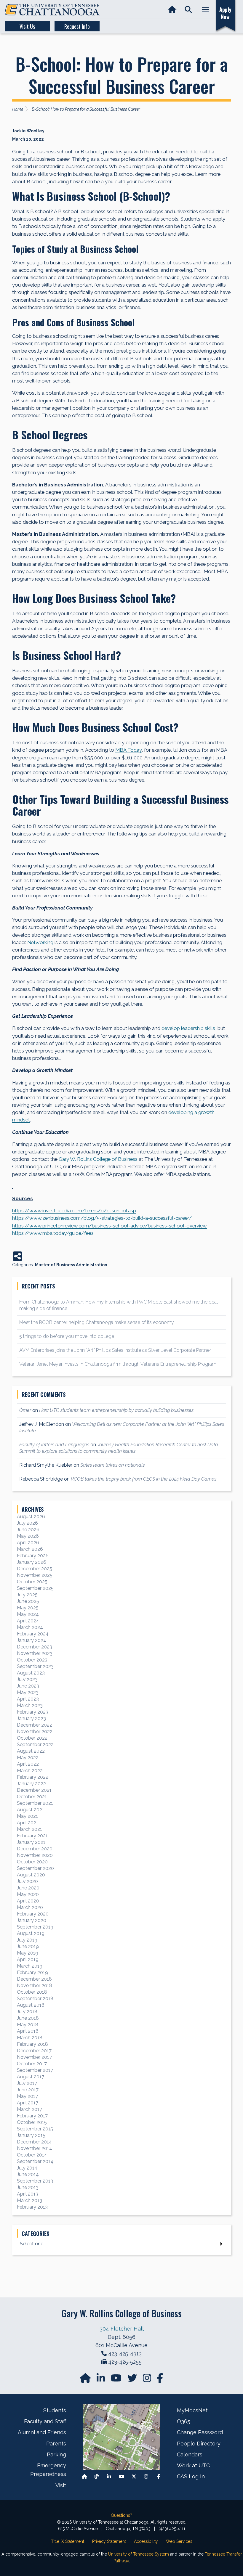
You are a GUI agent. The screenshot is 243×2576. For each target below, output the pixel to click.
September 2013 (35, 2181)
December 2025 (35, 1569)
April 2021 (28, 1823)
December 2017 (34, 2051)
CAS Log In (191, 2476)
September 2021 (35, 1803)
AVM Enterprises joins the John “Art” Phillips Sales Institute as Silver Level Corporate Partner (115, 1350)
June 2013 (28, 2187)
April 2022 (28, 1764)
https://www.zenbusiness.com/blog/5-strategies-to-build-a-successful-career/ (102, 1218)
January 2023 (31, 1718)
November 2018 (35, 1986)
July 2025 (27, 1595)
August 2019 (31, 1933)
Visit (61, 2485)
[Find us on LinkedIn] (101, 2380)
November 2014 (35, 2148)
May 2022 (28, 1758)
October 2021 (32, 1797)
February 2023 (33, 1712)
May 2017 (27, 2096)
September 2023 (35, 1666)
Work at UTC (193, 2465)
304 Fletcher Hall (122, 2329)
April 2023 (28, 1699)
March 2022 (30, 1771)
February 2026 (33, 1556)
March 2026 (30, 1549)
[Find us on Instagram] (148, 2380)
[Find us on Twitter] (133, 2380)
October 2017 (32, 2064)
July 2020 (27, 1881)
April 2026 (28, 1543)
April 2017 (28, 2103)
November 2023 (35, 1653)
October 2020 (32, 1862)
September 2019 (35, 1927)
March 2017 (29, 2109)
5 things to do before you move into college (67, 1336)
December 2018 (34, 1979)
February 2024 (33, 1634)
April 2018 (28, 2031)
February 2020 (33, 1914)
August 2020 (31, 1875)
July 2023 (27, 1679)
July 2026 (27, 1523)
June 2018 (28, 2018)
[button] (188, 10)
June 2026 (28, 1530)
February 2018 (32, 2044)
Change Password (200, 2432)
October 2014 (32, 2155)
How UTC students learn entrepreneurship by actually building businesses (116, 1410)
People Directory (199, 2444)
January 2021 (31, 1842)
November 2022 (35, 1731)
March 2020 (30, 1907)
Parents (56, 2444)
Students (55, 2410)
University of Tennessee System (139, 2554)
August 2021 (31, 1810)
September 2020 (35, 1868)
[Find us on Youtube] (121, 2477)
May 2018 (28, 2025)
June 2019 (28, 1946)
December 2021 (34, 1790)
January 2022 (31, 1784)
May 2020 (28, 1894)
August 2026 (31, 1517)
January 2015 (31, 2135)
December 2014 (34, 2142)
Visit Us (27, 26)
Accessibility (146, 2541)
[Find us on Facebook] (159, 2477)
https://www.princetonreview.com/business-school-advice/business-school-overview (109, 1226)
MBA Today (128, 750)
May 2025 (28, 1608)
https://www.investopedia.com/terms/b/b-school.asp (74, 1211)
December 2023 (35, 1647)
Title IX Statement (68, 2541)
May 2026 (28, 1536)
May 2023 (28, 1692)
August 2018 (31, 2005)
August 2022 (31, 1751)
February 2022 (33, 1777)
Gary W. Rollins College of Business (98, 1159)
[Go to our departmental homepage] (86, 2380)
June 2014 (28, 2174)
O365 (184, 2421)
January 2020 (32, 1920)
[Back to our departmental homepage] (84, 2477)
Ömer (25, 1410)
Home (18, 109)
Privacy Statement (109, 2541)
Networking (40, 942)
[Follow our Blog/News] (97, 2477)
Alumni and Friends (42, 2432)
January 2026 (32, 1562)
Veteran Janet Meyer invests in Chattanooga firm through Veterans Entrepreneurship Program (118, 1364)
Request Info (77, 26)
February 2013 (32, 2207)
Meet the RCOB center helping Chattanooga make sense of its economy (97, 1322)
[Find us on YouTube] (117, 2380)
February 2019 (32, 1972)
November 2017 (34, 2057)
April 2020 (28, 1901)
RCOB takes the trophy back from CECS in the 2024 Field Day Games (144, 1479)
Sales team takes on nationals (112, 1465)
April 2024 (28, 1621)
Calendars (190, 2454)
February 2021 (32, 1836)
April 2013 (28, 2194)
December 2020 (35, 1849)
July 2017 (27, 2083)
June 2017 (28, 2090)
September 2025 (35, 1588)
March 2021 (29, 1829)
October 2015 (32, 2122)
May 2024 (28, 1614)
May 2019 (28, 1953)
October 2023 (32, 1660)
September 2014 (35, 2161)
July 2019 (27, 1940)
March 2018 (30, 2038)
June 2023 (28, 1686)
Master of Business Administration (71, 1265)
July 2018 (27, 2012)
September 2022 (35, 1745)
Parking (56, 2454)
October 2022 (32, 1738)
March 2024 (30, 1627)
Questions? (121, 2515)
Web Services (179, 2541)
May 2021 (27, 1816)
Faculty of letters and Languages (54, 1445)
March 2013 (29, 2200)
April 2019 (28, 1959)
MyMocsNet (192, 2410)
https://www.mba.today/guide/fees (53, 1233)
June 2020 (28, 1888)
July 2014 (27, 2168)
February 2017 (32, 2116)
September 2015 (35, 2129)
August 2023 (31, 1673)
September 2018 (35, 1999)
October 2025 (32, 1582)
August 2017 (31, 2077)
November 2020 (35, 1855)
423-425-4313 (125, 2354)
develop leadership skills (188, 1028)
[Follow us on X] (134, 2477)
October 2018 (32, 1992)
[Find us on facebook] (160, 2380)
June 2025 (28, 1601)
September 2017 (35, 2070)
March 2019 (30, 1966)
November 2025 (35, 1575)
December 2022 (35, 1725)
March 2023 (30, 1705)
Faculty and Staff (45, 2421)
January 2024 (32, 1640)
